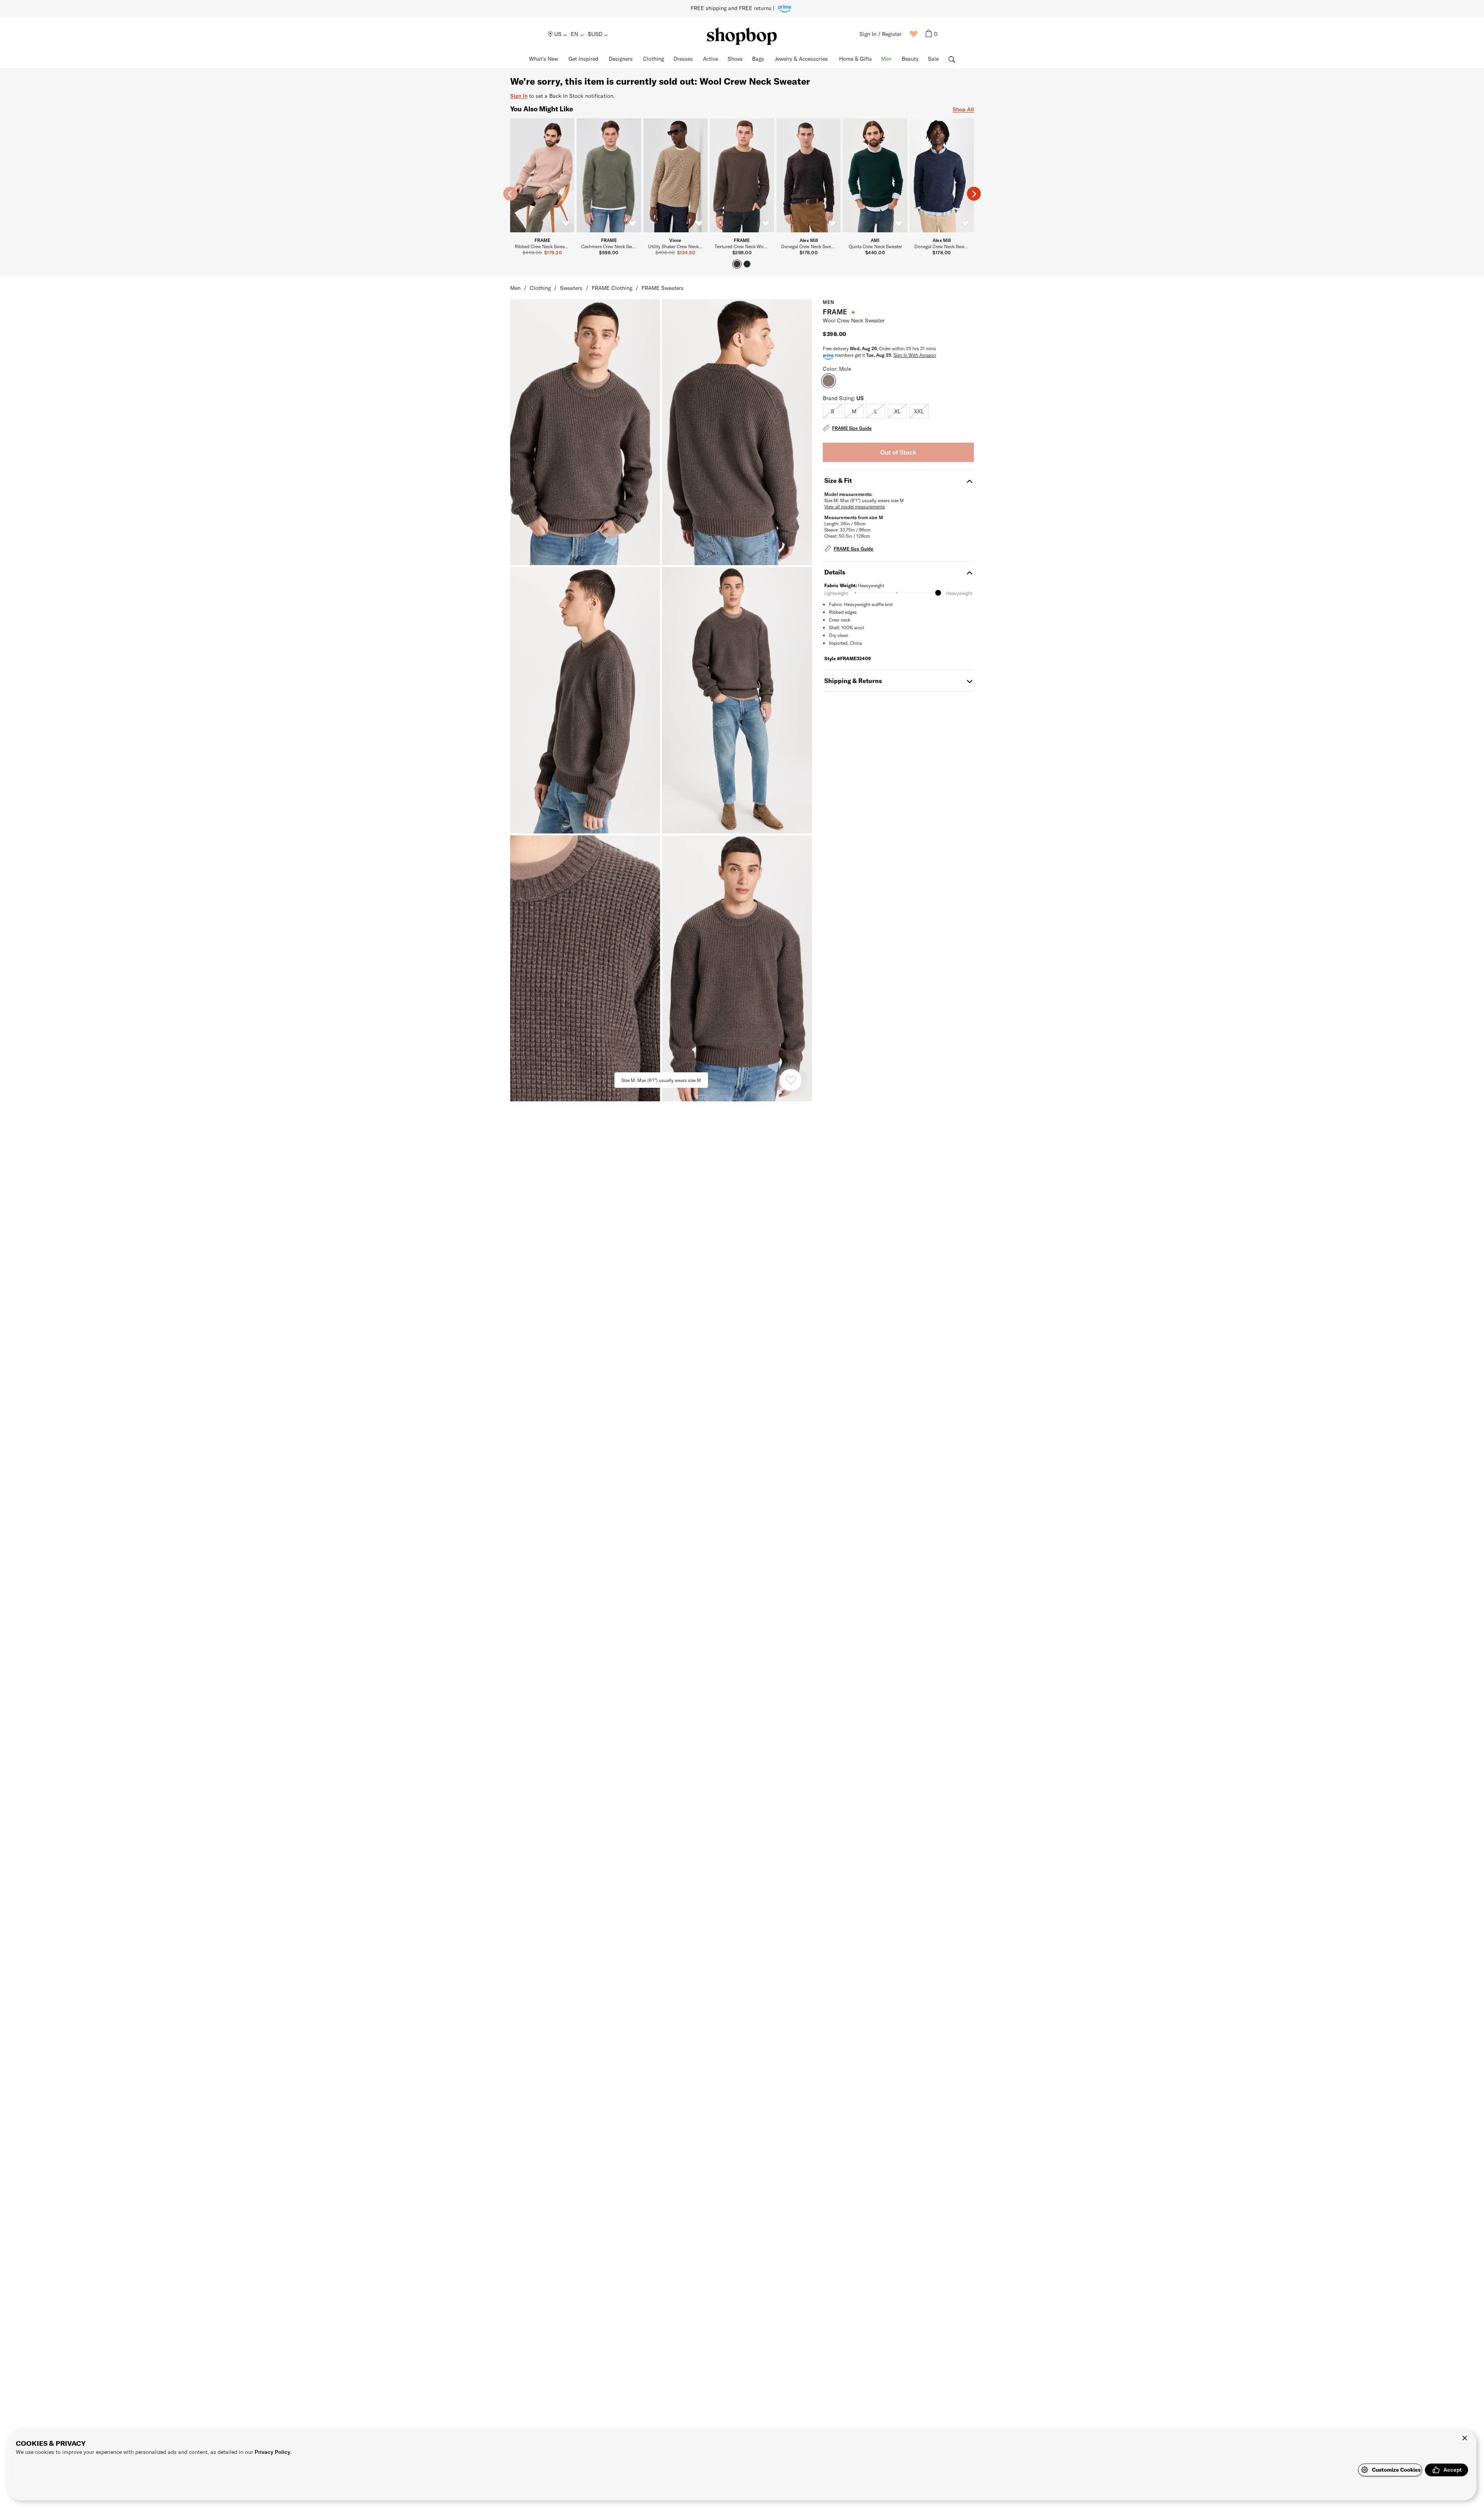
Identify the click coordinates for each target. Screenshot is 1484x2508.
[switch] (566, 224)
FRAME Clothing (612, 288)
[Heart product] (791, 1080)
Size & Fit (838, 480)
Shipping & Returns (853, 681)
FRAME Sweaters (663, 288)
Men (515, 288)
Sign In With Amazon (915, 355)
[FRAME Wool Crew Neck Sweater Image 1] (737, 432)
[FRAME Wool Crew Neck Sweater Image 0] (585, 432)
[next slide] (974, 194)
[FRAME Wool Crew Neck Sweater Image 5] (737, 968)
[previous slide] (510, 194)
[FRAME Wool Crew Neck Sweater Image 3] (737, 700)
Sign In (519, 96)
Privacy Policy (272, 2452)
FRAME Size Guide (852, 428)
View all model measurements (855, 506)
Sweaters (571, 288)
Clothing (540, 288)
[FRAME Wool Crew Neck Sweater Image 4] (585, 968)
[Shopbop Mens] (742, 36)
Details (835, 572)
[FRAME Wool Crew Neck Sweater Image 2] (585, 700)
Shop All (963, 109)
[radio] (832, 411)
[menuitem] (558, 34)
